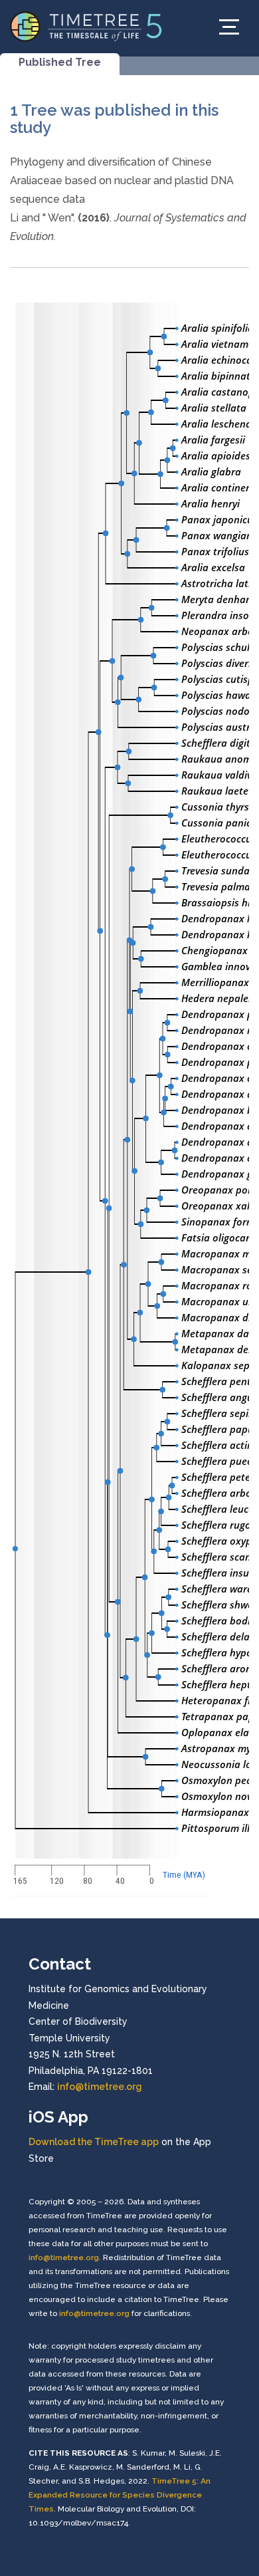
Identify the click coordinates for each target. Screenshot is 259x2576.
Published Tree (60, 62)
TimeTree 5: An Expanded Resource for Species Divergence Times (120, 2495)
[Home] (86, 26)
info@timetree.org (100, 2087)
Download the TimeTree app (94, 2142)
